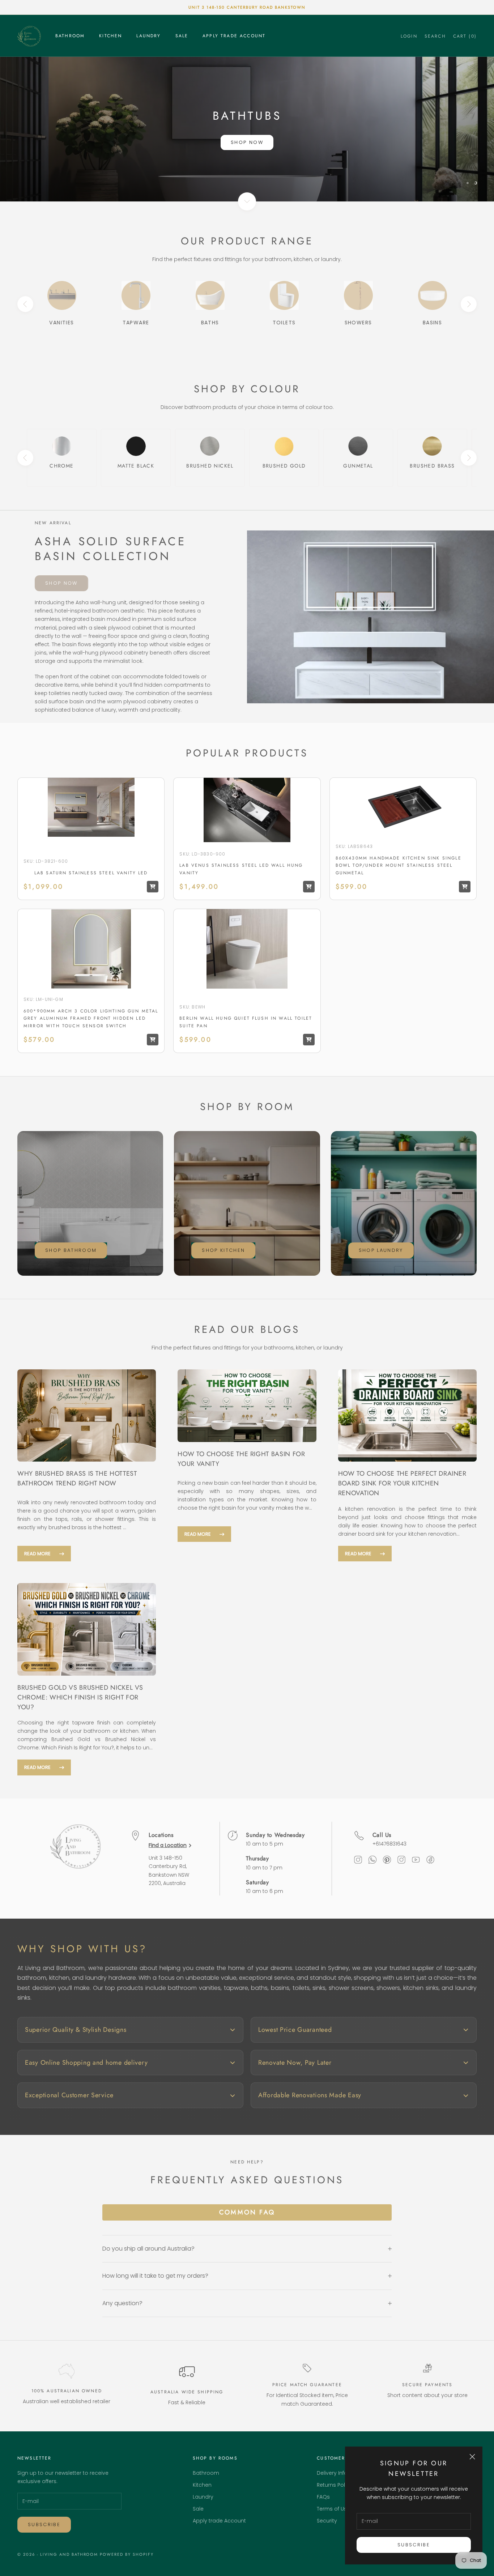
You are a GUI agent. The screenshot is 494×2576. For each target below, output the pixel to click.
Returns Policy (335, 2485)
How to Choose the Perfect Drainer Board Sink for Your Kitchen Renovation (402, 1483)
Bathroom (70, 36)
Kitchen (110, 36)
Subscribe (414, 2545)
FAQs (323, 2497)
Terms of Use (333, 2509)
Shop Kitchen (223, 1250)
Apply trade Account (234, 36)
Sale (182, 36)
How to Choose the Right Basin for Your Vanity (241, 1459)
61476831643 (391, 1844)
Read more (37, 1554)
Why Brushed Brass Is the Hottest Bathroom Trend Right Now (77, 1478)
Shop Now (247, 142)
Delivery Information (342, 2473)
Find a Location (168, 1845)
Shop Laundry (381, 1250)
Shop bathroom (71, 1250)
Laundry (148, 36)
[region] (247, 129)
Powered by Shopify (127, 2554)
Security (327, 2521)
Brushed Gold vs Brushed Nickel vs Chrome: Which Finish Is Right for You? (80, 1697)
